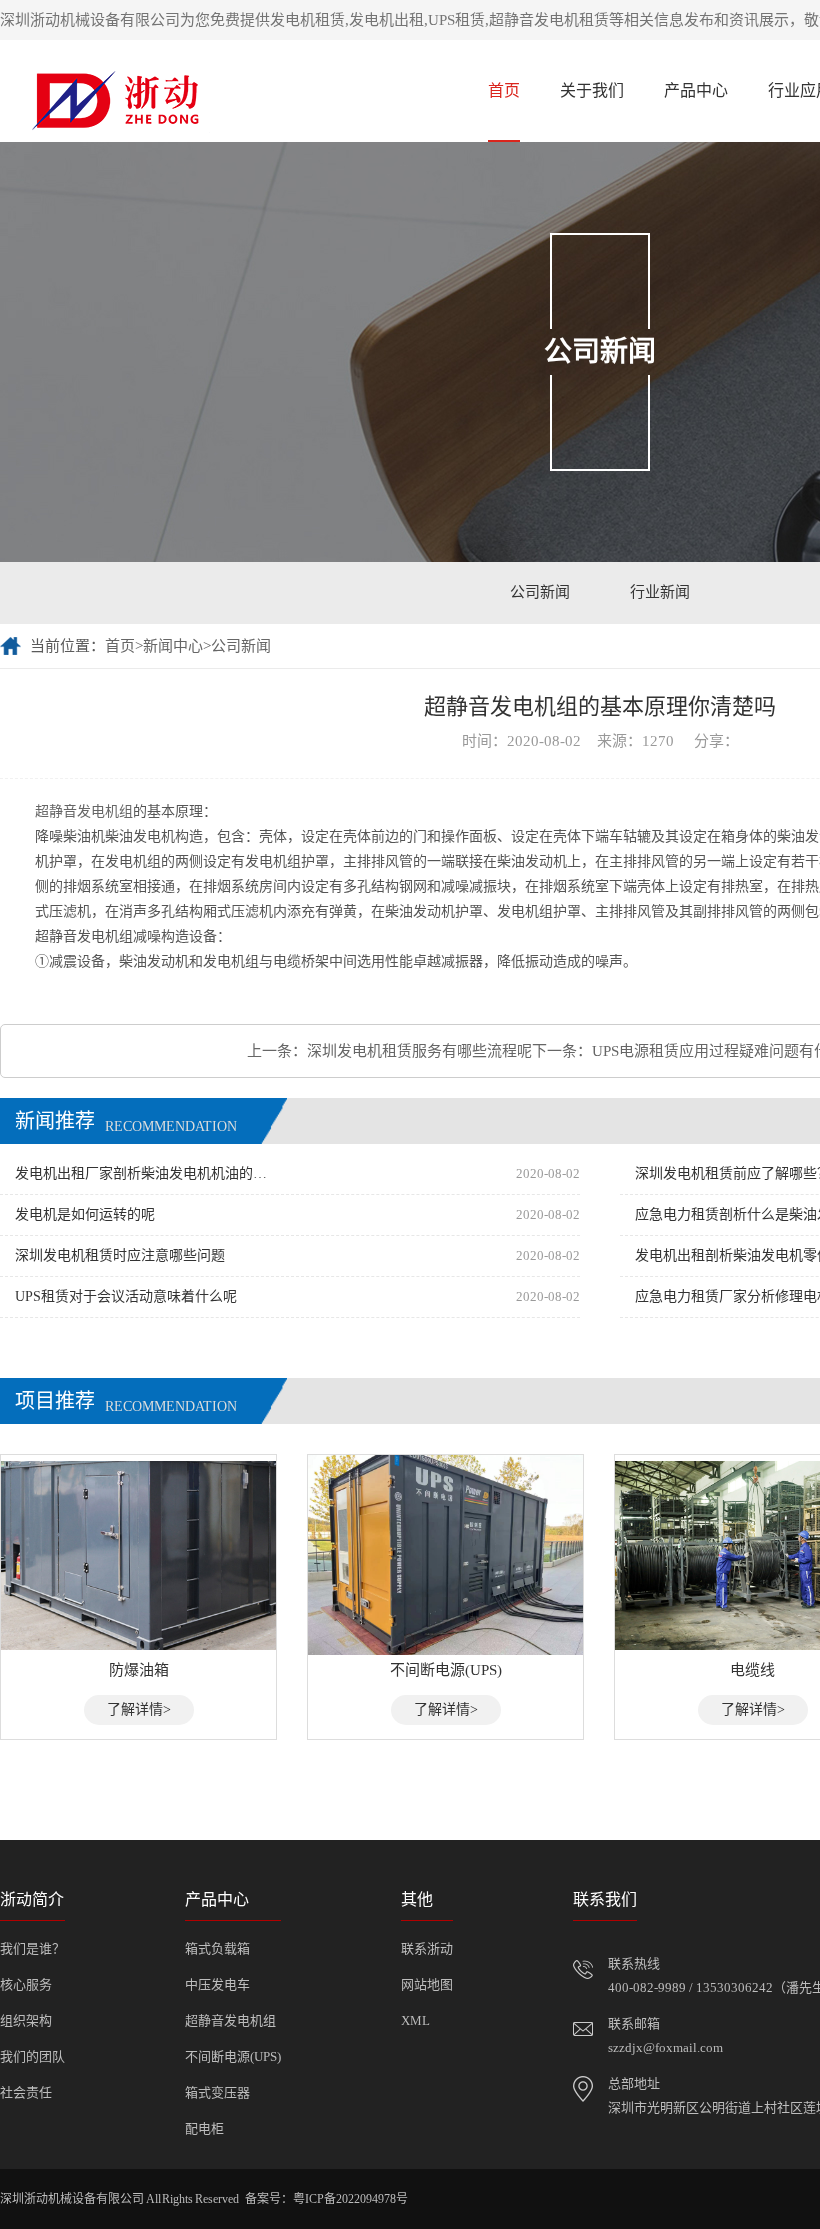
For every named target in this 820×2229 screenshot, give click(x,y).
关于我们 (592, 90)
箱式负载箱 (217, 1948)
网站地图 (427, 1984)
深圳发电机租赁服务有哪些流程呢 (419, 1051)
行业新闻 (660, 592)
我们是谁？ (32, 1948)
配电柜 (204, 2128)
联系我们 (605, 1899)
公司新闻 (540, 592)
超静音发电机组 (230, 2020)
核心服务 (26, 1984)
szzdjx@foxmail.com (665, 2047)
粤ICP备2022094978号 (350, 2199)
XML (415, 2020)
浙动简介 (32, 1899)
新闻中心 (173, 646)
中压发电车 (217, 1984)
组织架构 (26, 2020)
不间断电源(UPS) (233, 2056)
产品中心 (696, 90)
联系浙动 (427, 1948)
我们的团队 (32, 2056)
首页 (504, 90)
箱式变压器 (217, 2092)
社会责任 (26, 2092)
